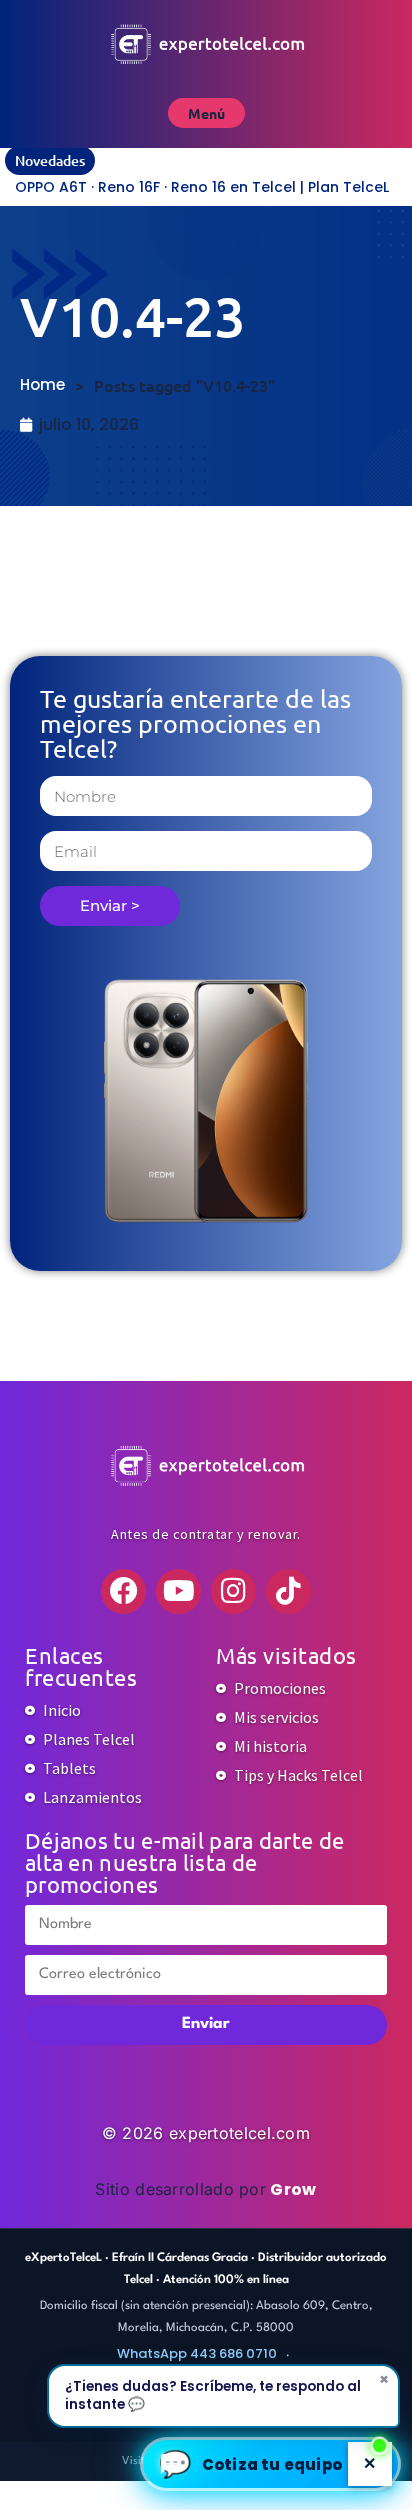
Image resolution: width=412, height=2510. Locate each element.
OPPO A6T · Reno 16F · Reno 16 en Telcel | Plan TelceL (202, 187)
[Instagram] (233, 1591)
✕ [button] (370, 2463)
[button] (270, 2464)
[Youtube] (178, 1591)
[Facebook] (123, 1591)
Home (42, 384)
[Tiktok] (288, 1591)
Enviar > (110, 905)
